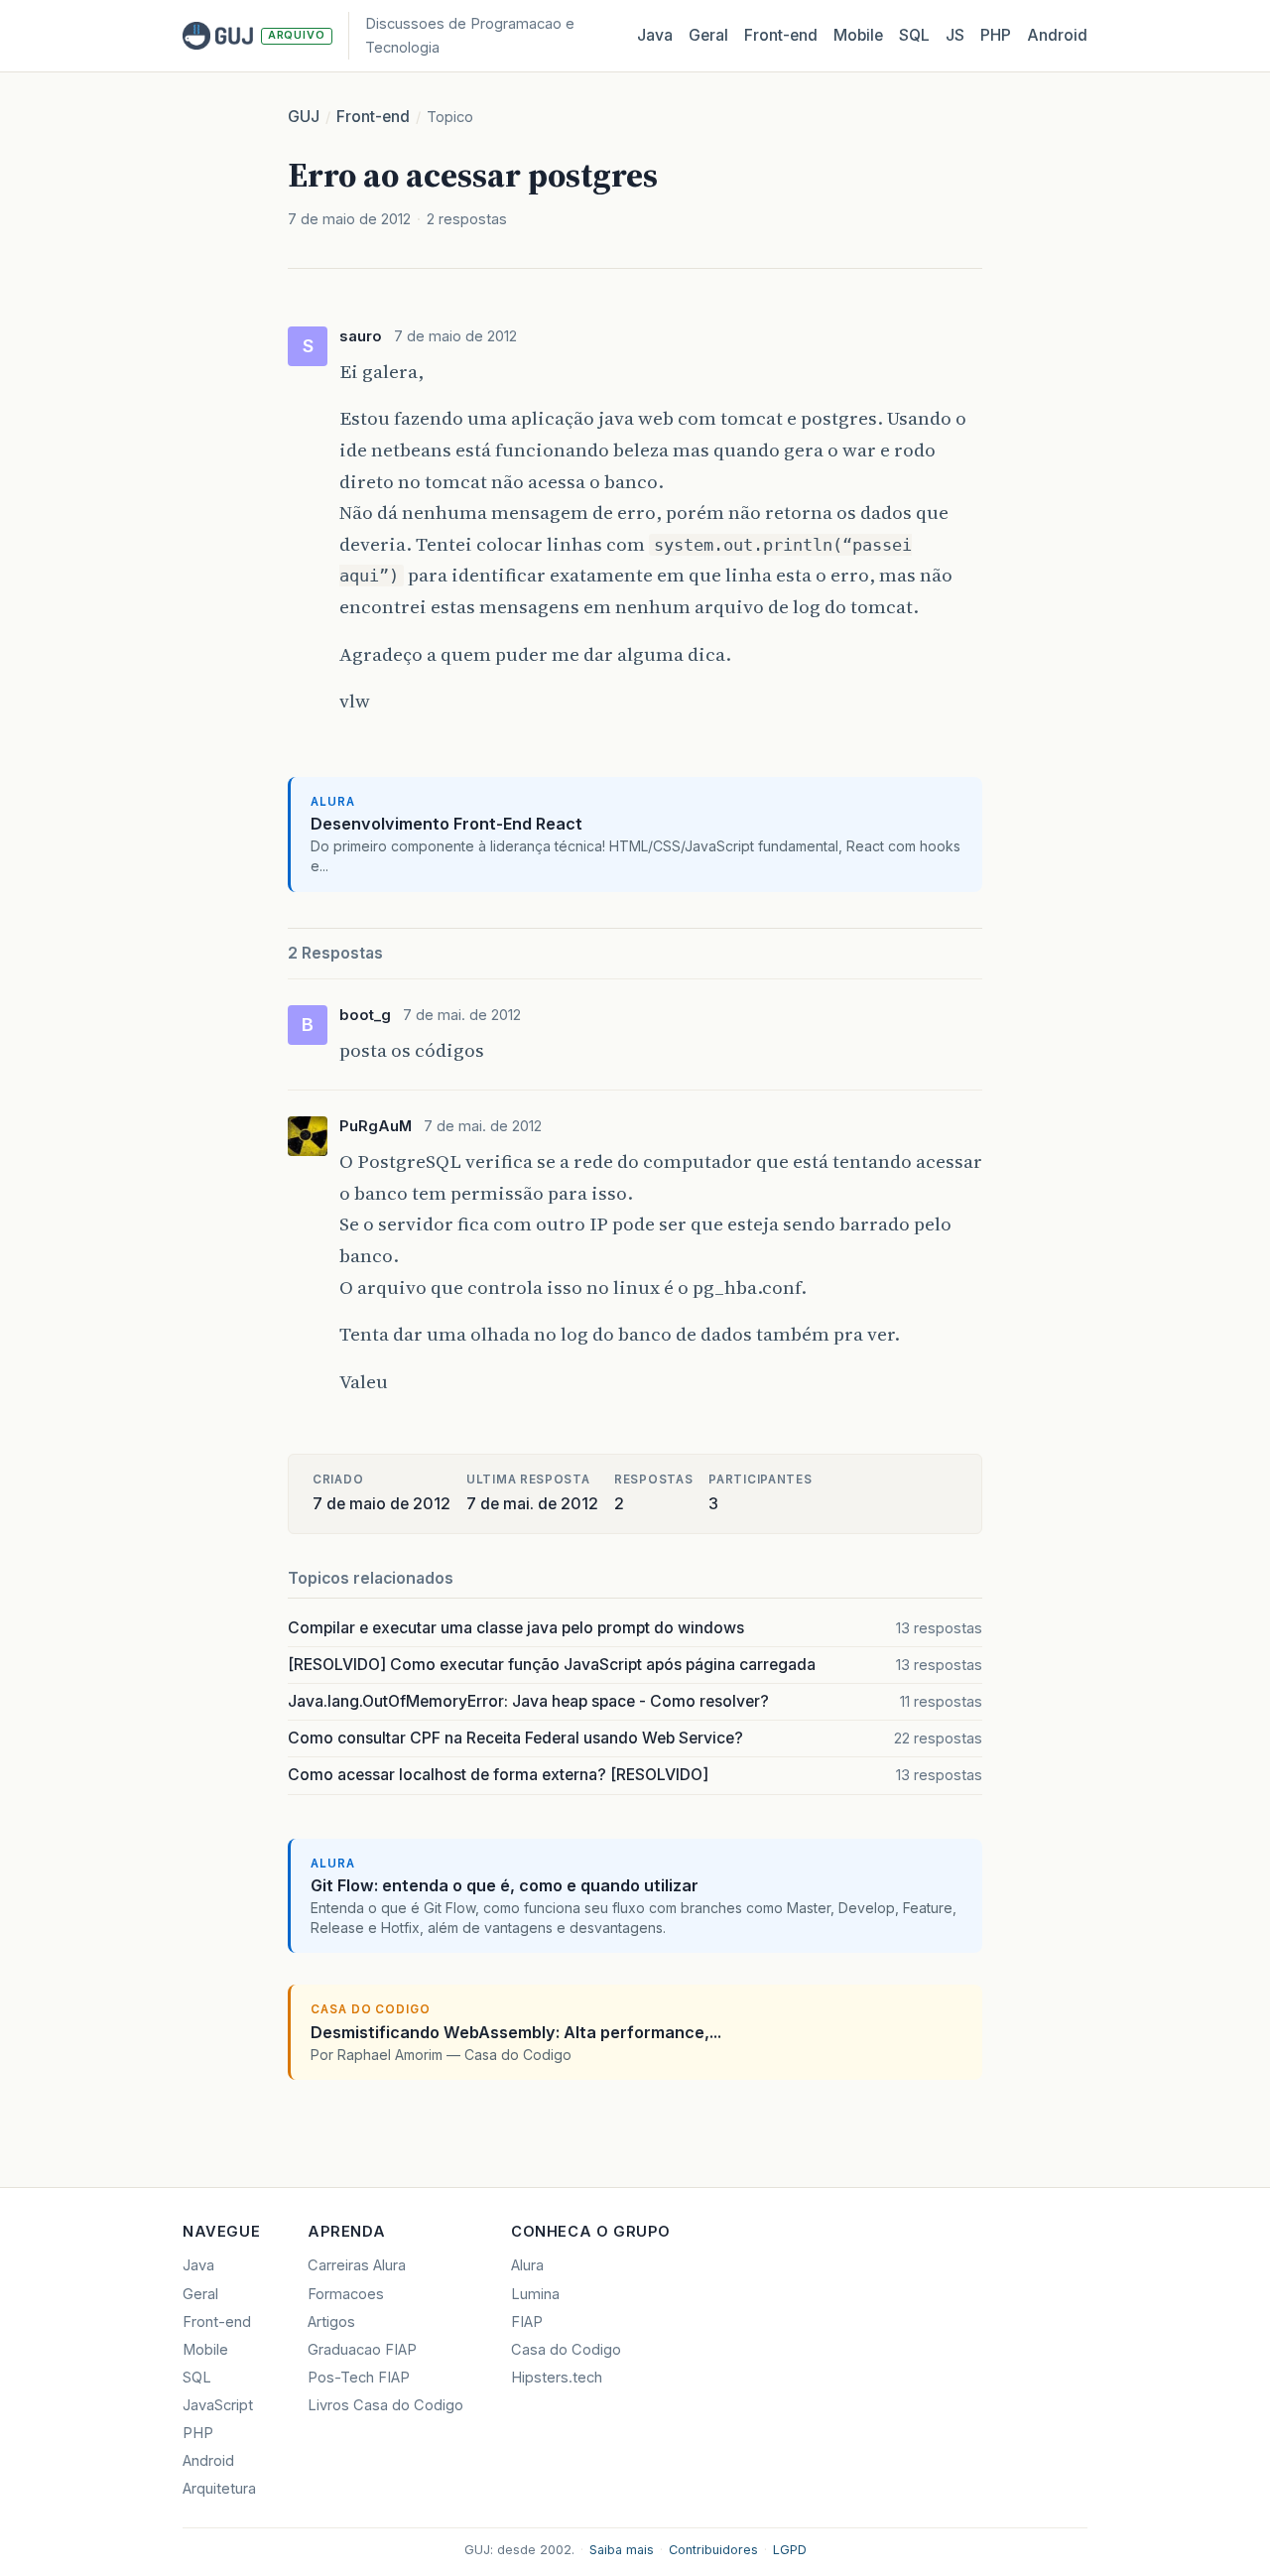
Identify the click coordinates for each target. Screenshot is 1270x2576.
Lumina (535, 2294)
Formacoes (346, 2294)
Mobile (858, 35)
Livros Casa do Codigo (385, 2405)
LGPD (790, 2550)
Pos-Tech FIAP (359, 2378)
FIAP (527, 2322)
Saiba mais (622, 2550)
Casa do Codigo (566, 2350)
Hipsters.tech (557, 2378)
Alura (527, 2265)
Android (1057, 35)
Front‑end (781, 35)
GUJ (304, 117)
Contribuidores (713, 2550)
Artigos (331, 2322)
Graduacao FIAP (362, 2350)
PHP (996, 35)
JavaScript (218, 2405)
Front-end (373, 117)
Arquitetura (219, 2489)
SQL (914, 35)
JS (955, 35)
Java (655, 35)
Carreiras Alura (357, 2265)
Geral (708, 35)
